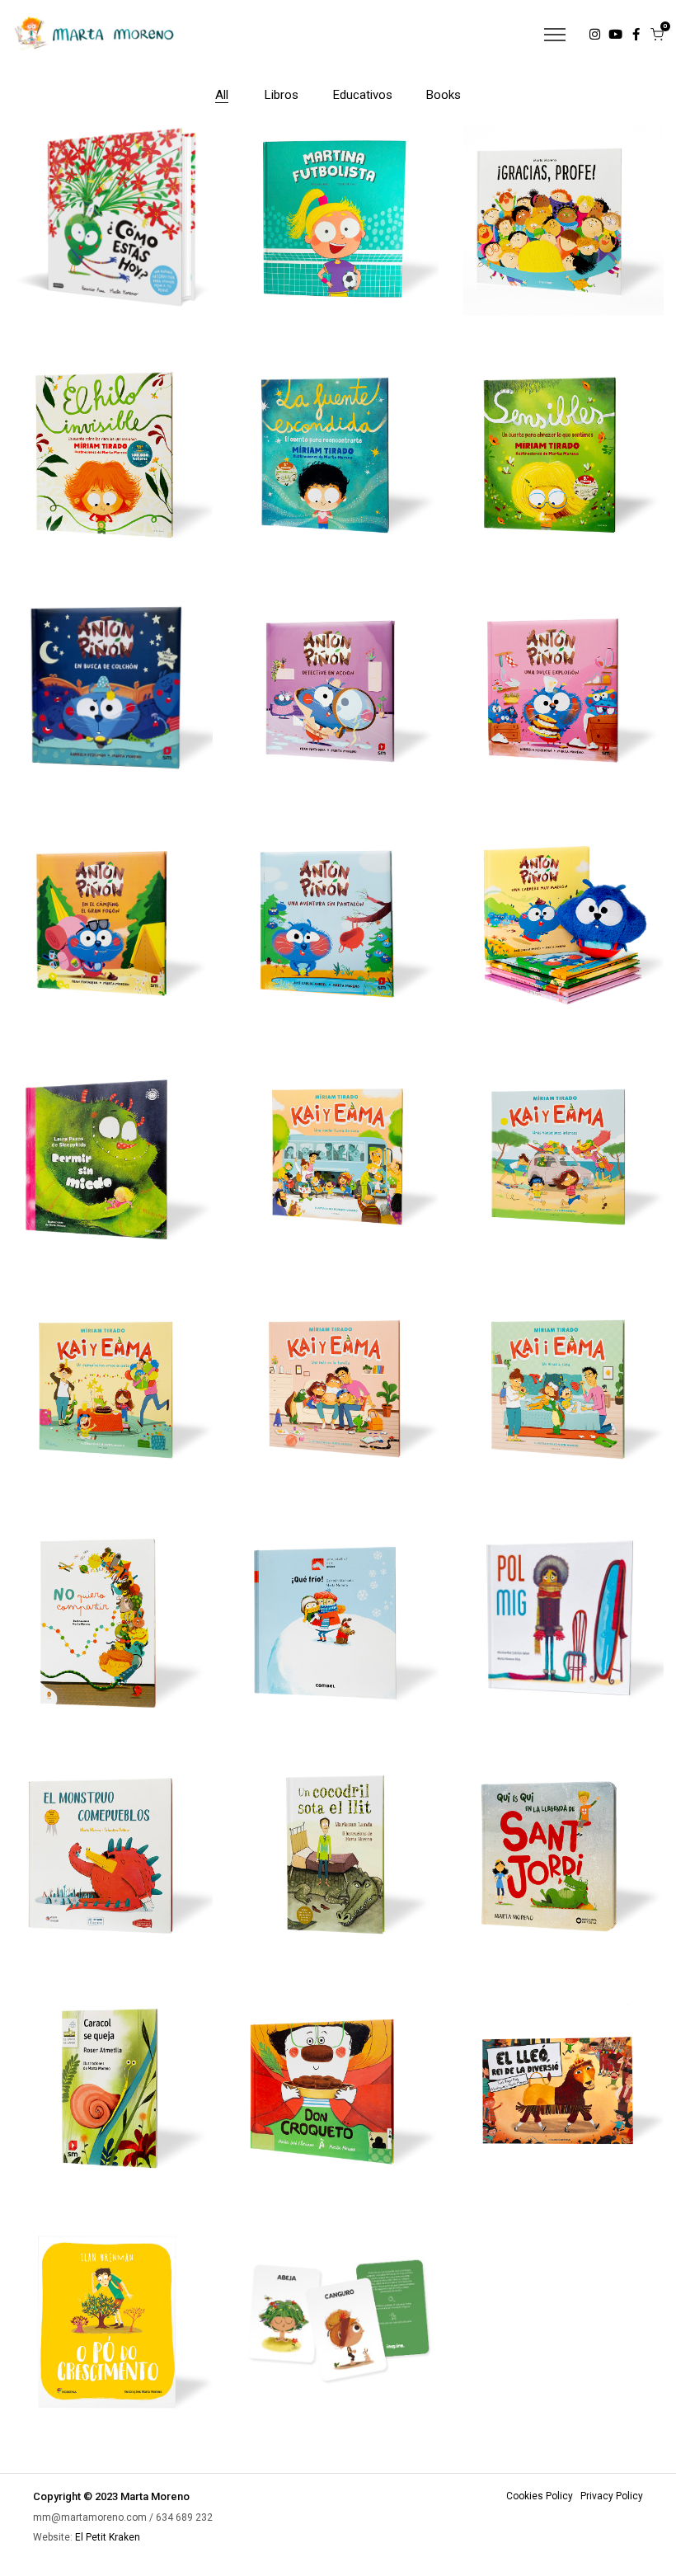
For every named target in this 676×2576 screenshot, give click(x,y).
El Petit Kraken (108, 2537)
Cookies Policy (540, 2496)
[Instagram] (595, 34)
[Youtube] (615, 34)
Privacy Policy (612, 2496)
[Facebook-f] (636, 34)
